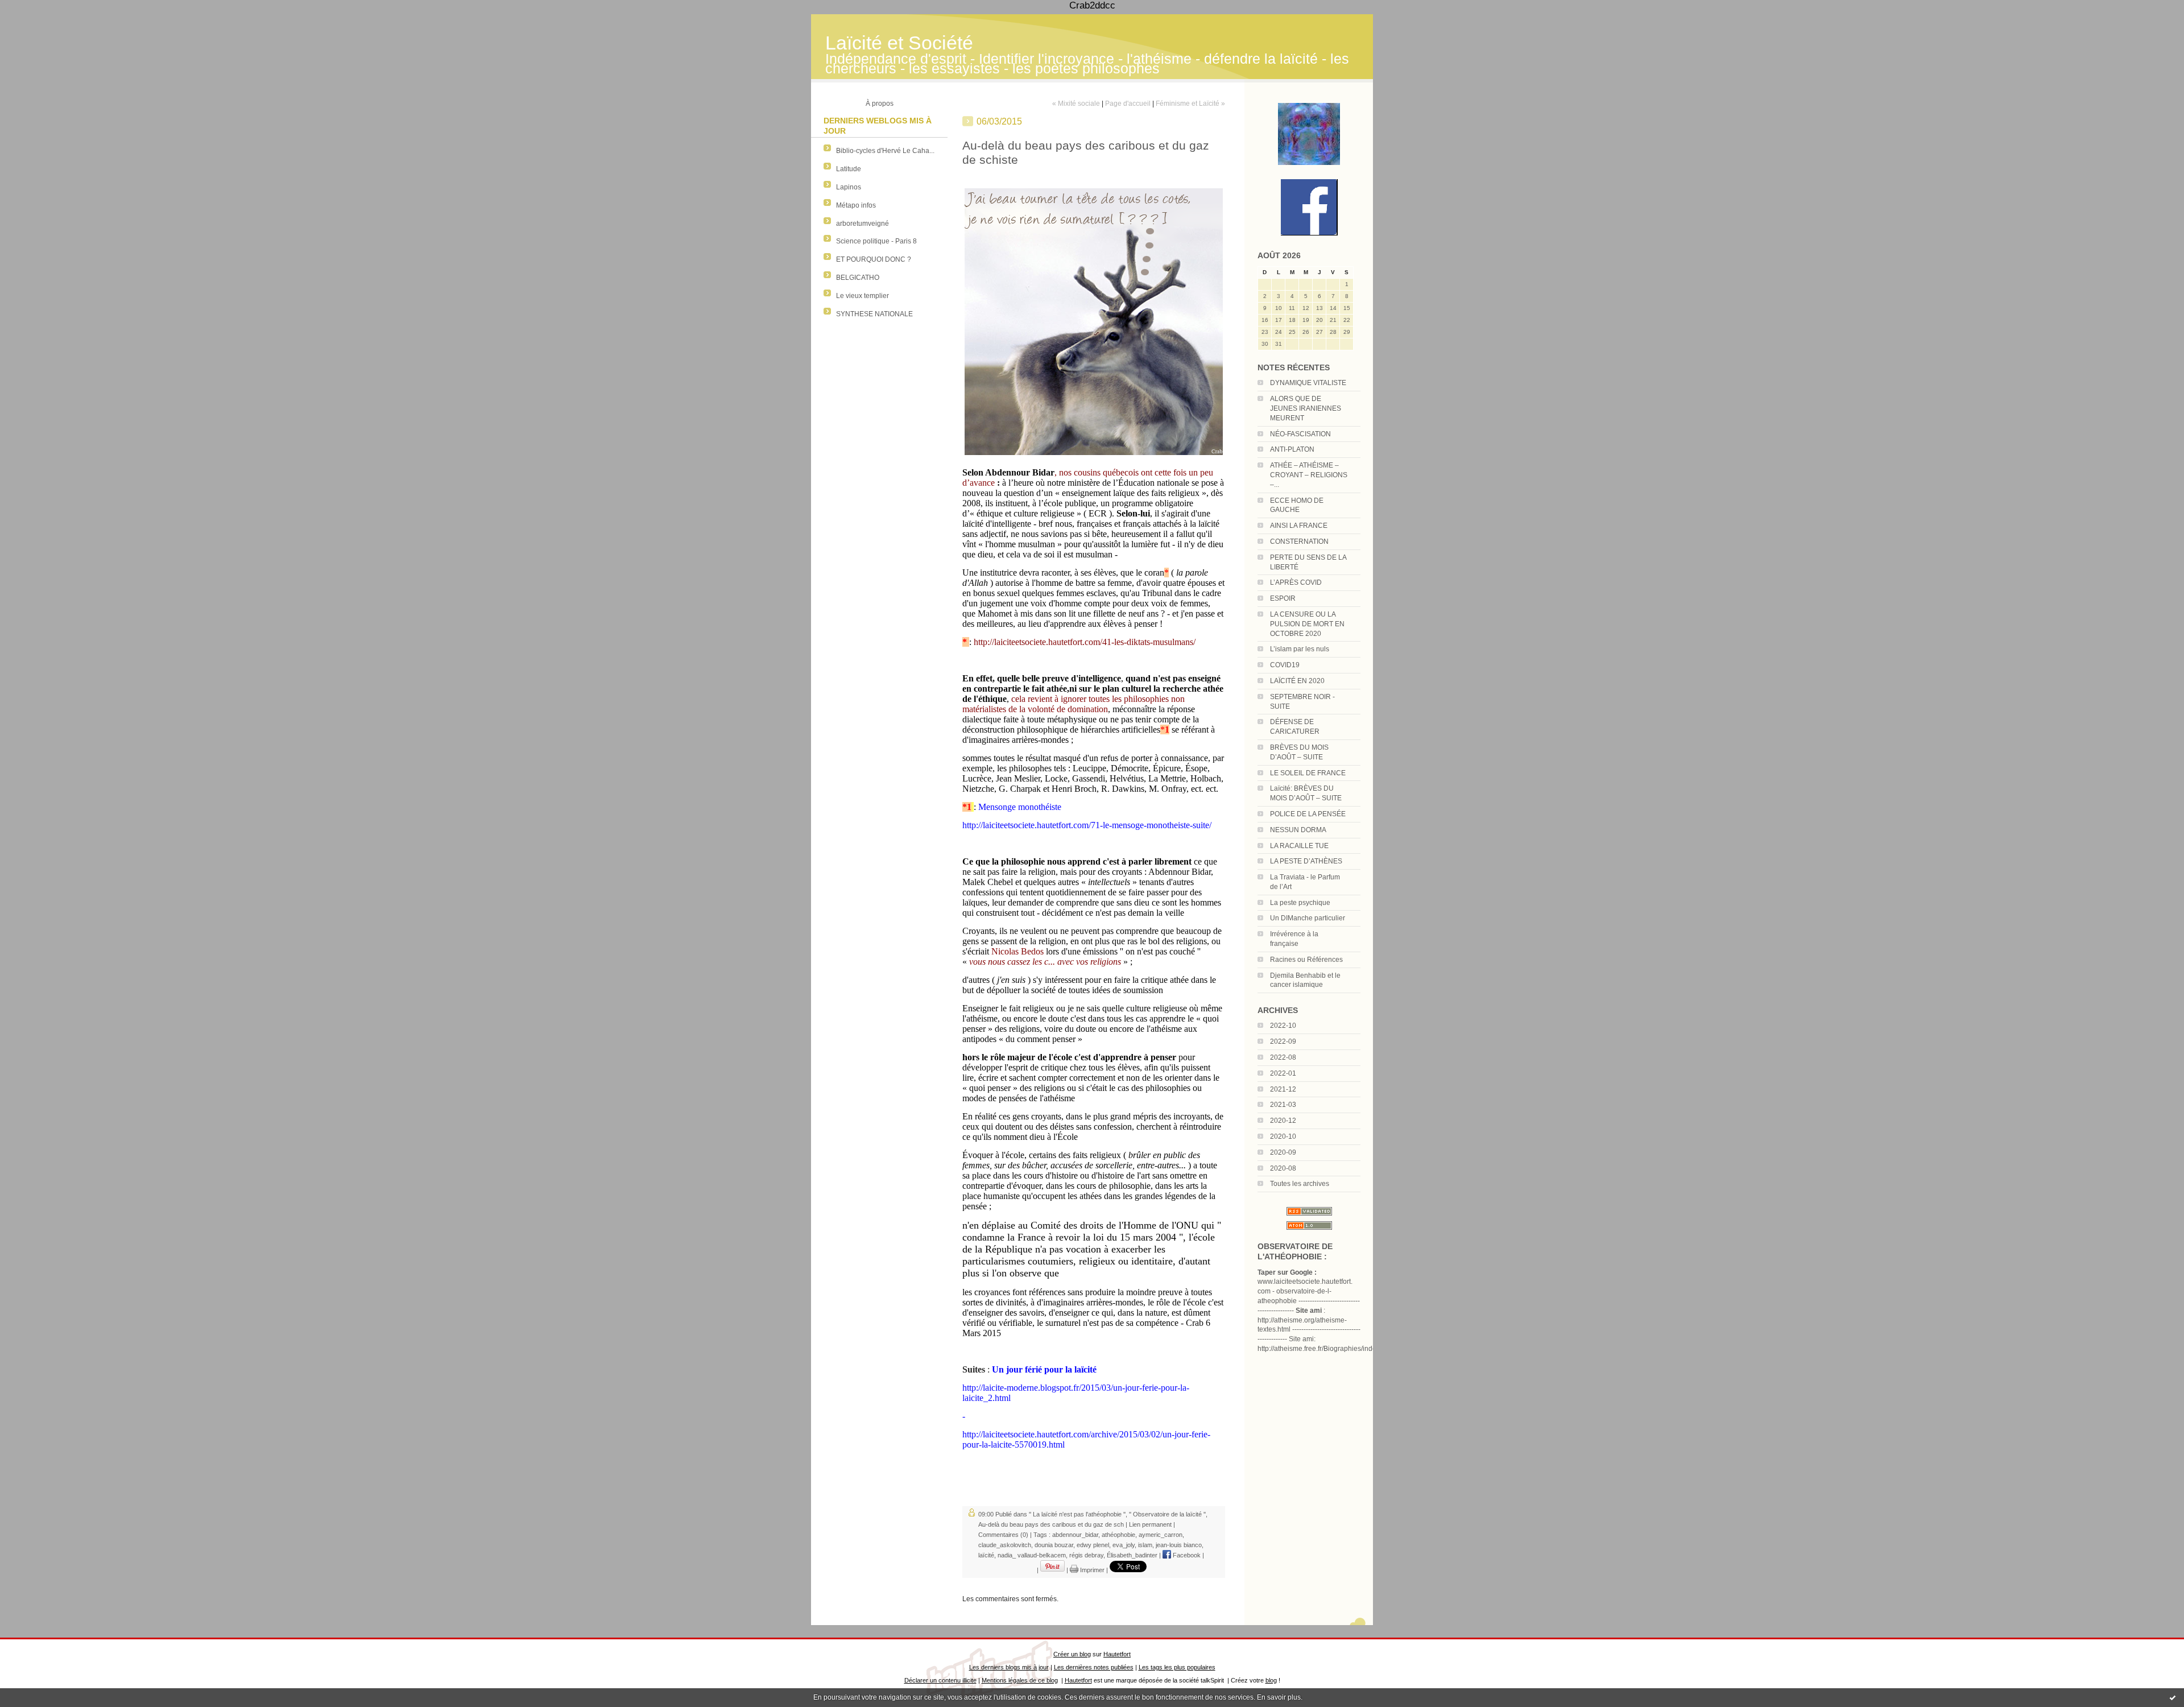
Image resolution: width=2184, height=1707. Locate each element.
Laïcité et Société (899, 43)
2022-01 (1283, 1073)
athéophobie (1118, 1535)
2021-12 (1283, 1089)
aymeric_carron (1161, 1535)
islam (1145, 1545)
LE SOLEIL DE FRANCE (1308, 773)
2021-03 (1283, 1105)
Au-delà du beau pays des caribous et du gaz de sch (1051, 1524)
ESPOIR (1283, 598)
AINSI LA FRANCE (1299, 526)
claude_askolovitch (1005, 1545)
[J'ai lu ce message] (2173, 1697)
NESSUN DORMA (1298, 830)
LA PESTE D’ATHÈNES (1306, 861)
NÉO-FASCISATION (1300, 434)
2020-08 (1283, 1168)
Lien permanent (1150, 1524)
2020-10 (1283, 1136)
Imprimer (1091, 1570)
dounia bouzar (1054, 1545)
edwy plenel (1093, 1545)
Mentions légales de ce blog (1020, 1680)
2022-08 (1283, 1057)
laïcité (986, 1555)
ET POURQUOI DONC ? (874, 259)
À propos (880, 104)
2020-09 (1283, 1152)
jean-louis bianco (1179, 1545)
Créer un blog (1072, 1654)
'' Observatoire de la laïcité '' (1167, 1514)
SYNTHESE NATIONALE (874, 314)
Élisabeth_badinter (1132, 1555)
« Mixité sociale (1076, 104)
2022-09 (1283, 1041)
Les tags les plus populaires (1177, 1667)
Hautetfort (1117, 1654)
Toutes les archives (1300, 1184)
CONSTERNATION (1299, 542)
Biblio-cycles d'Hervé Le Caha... (885, 151)
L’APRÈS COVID (1296, 582)
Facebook (1186, 1555)
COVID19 (1285, 665)
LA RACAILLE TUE (1299, 846)
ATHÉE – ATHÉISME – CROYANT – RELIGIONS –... (1309, 475)
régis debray (1086, 1555)
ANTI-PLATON (1292, 449)
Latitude (849, 169)
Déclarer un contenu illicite (940, 1680)
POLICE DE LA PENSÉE (1308, 814)
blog (1271, 1680)
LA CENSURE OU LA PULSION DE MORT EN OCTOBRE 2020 (1307, 624)
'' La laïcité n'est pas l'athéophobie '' (1077, 1514)
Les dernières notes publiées (1094, 1667)
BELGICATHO (858, 278)
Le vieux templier (863, 296)
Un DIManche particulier (1308, 918)
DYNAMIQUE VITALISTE (1308, 383)
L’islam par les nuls (1300, 649)
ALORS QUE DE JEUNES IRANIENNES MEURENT (1306, 408)
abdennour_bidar (1075, 1535)
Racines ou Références (1306, 960)
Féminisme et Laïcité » (1190, 104)
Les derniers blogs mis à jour (1009, 1667)
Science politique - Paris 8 (876, 241)
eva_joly (1124, 1545)
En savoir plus (1279, 1697)
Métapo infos (856, 205)
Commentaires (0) (1003, 1535)
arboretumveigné (863, 224)
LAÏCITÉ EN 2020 (1297, 681)
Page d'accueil (1128, 104)
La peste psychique (1300, 903)
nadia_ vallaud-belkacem (1032, 1555)
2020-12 (1283, 1121)
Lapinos (849, 187)
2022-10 (1283, 1026)
